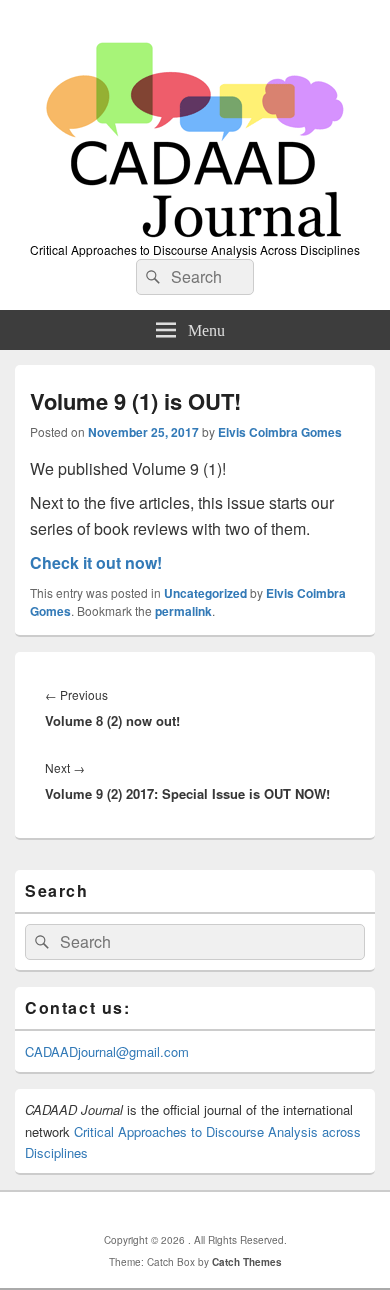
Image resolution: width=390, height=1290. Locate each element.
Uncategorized (205, 593)
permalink (183, 611)
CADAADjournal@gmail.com (107, 1051)
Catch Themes (247, 1262)
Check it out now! (96, 562)
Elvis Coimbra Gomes (280, 432)
